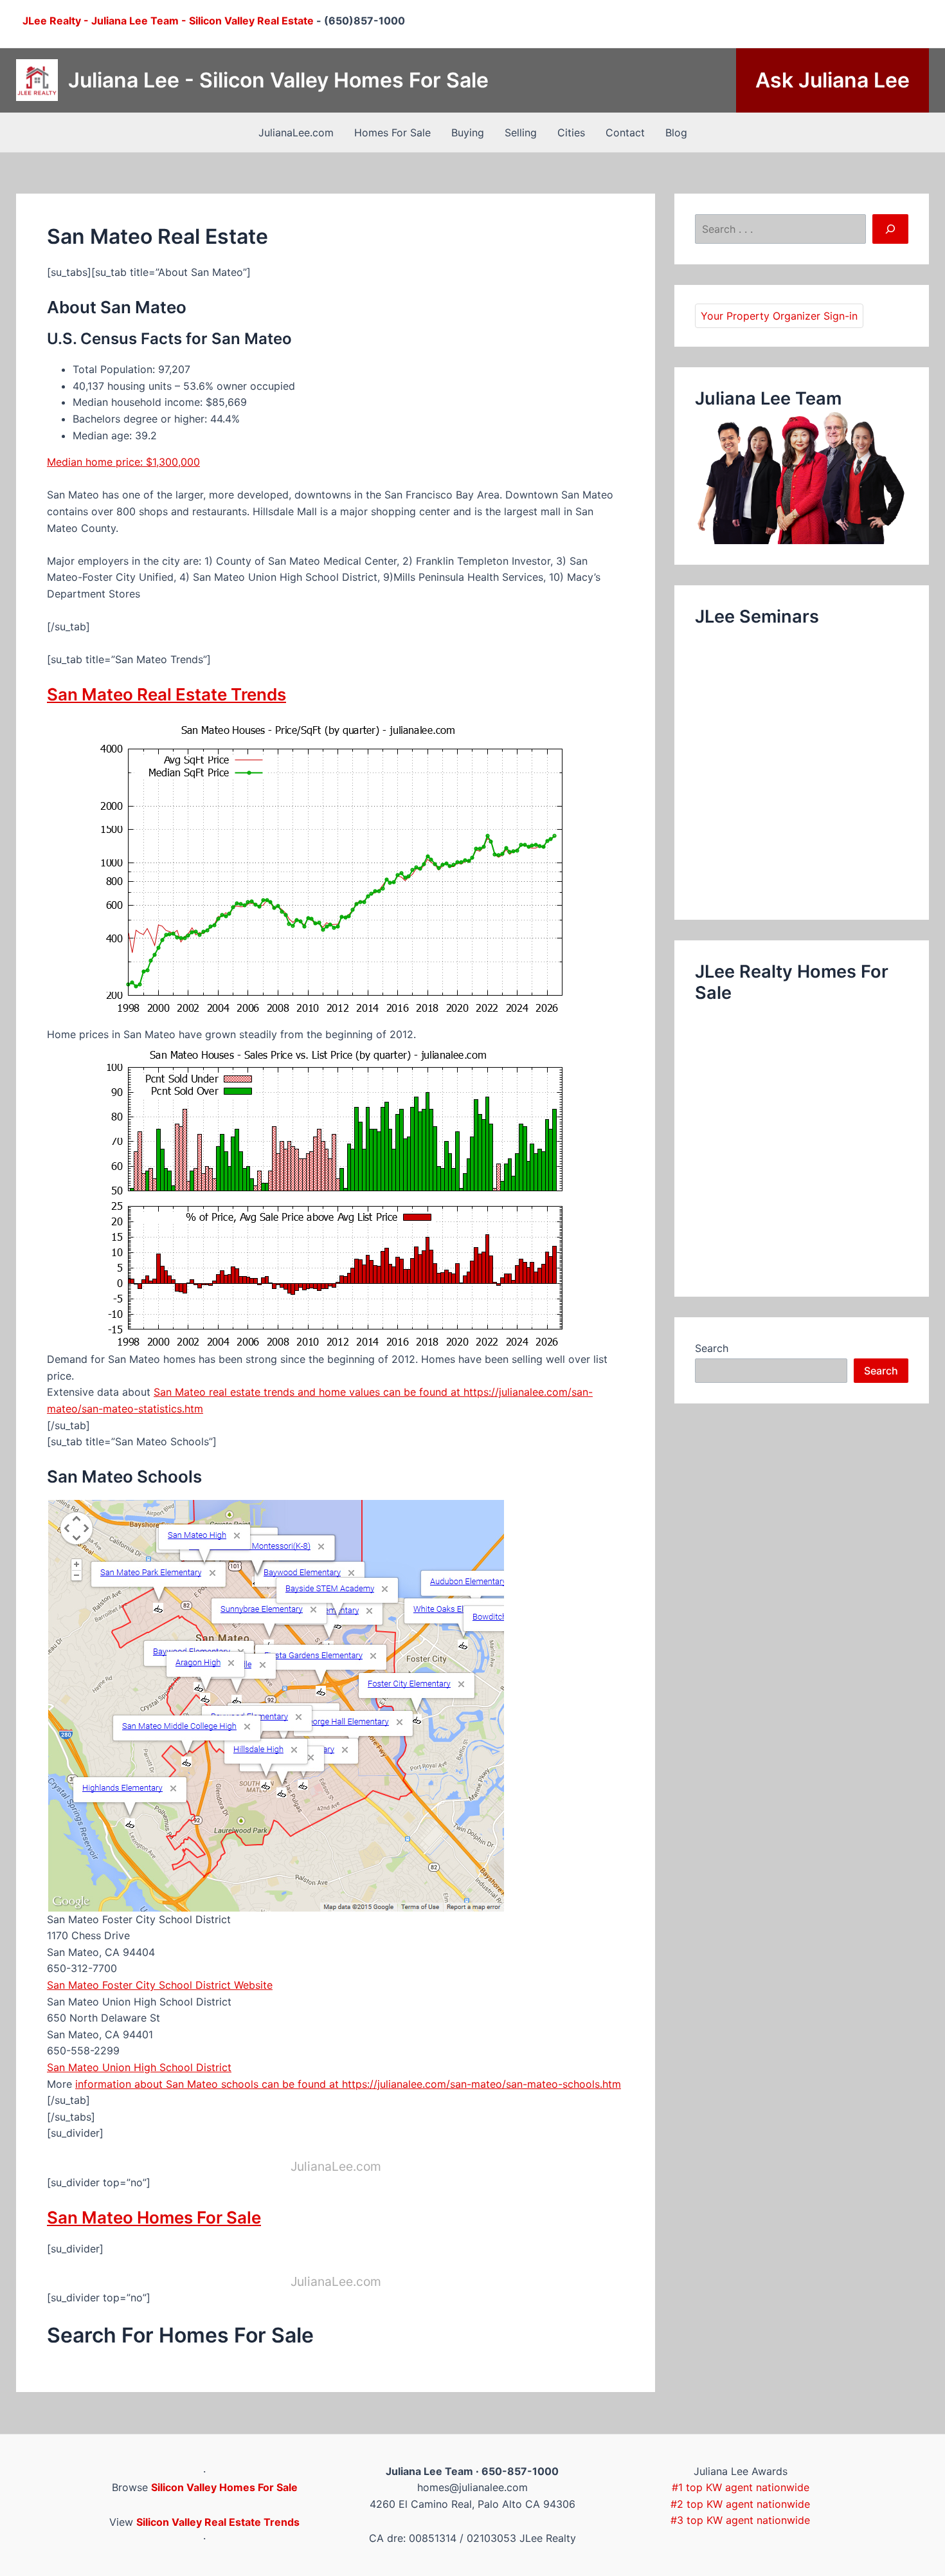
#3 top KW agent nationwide (740, 2520)
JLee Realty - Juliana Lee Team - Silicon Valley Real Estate (168, 21)
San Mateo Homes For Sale (154, 2217)
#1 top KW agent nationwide (741, 2487)
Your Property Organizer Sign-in (779, 316)
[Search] (890, 229)
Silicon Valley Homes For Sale (224, 2487)
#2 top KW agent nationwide (740, 2504)
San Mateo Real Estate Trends (166, 694)
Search (712, 1348)
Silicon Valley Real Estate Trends (218, 2522)
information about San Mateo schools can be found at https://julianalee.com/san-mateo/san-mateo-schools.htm (348, 2084)
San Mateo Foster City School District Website (160, 1985)
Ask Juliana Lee (833, 80)
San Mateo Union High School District (139, 2067)
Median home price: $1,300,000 (123, 462)
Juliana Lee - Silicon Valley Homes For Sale (278, 80)
